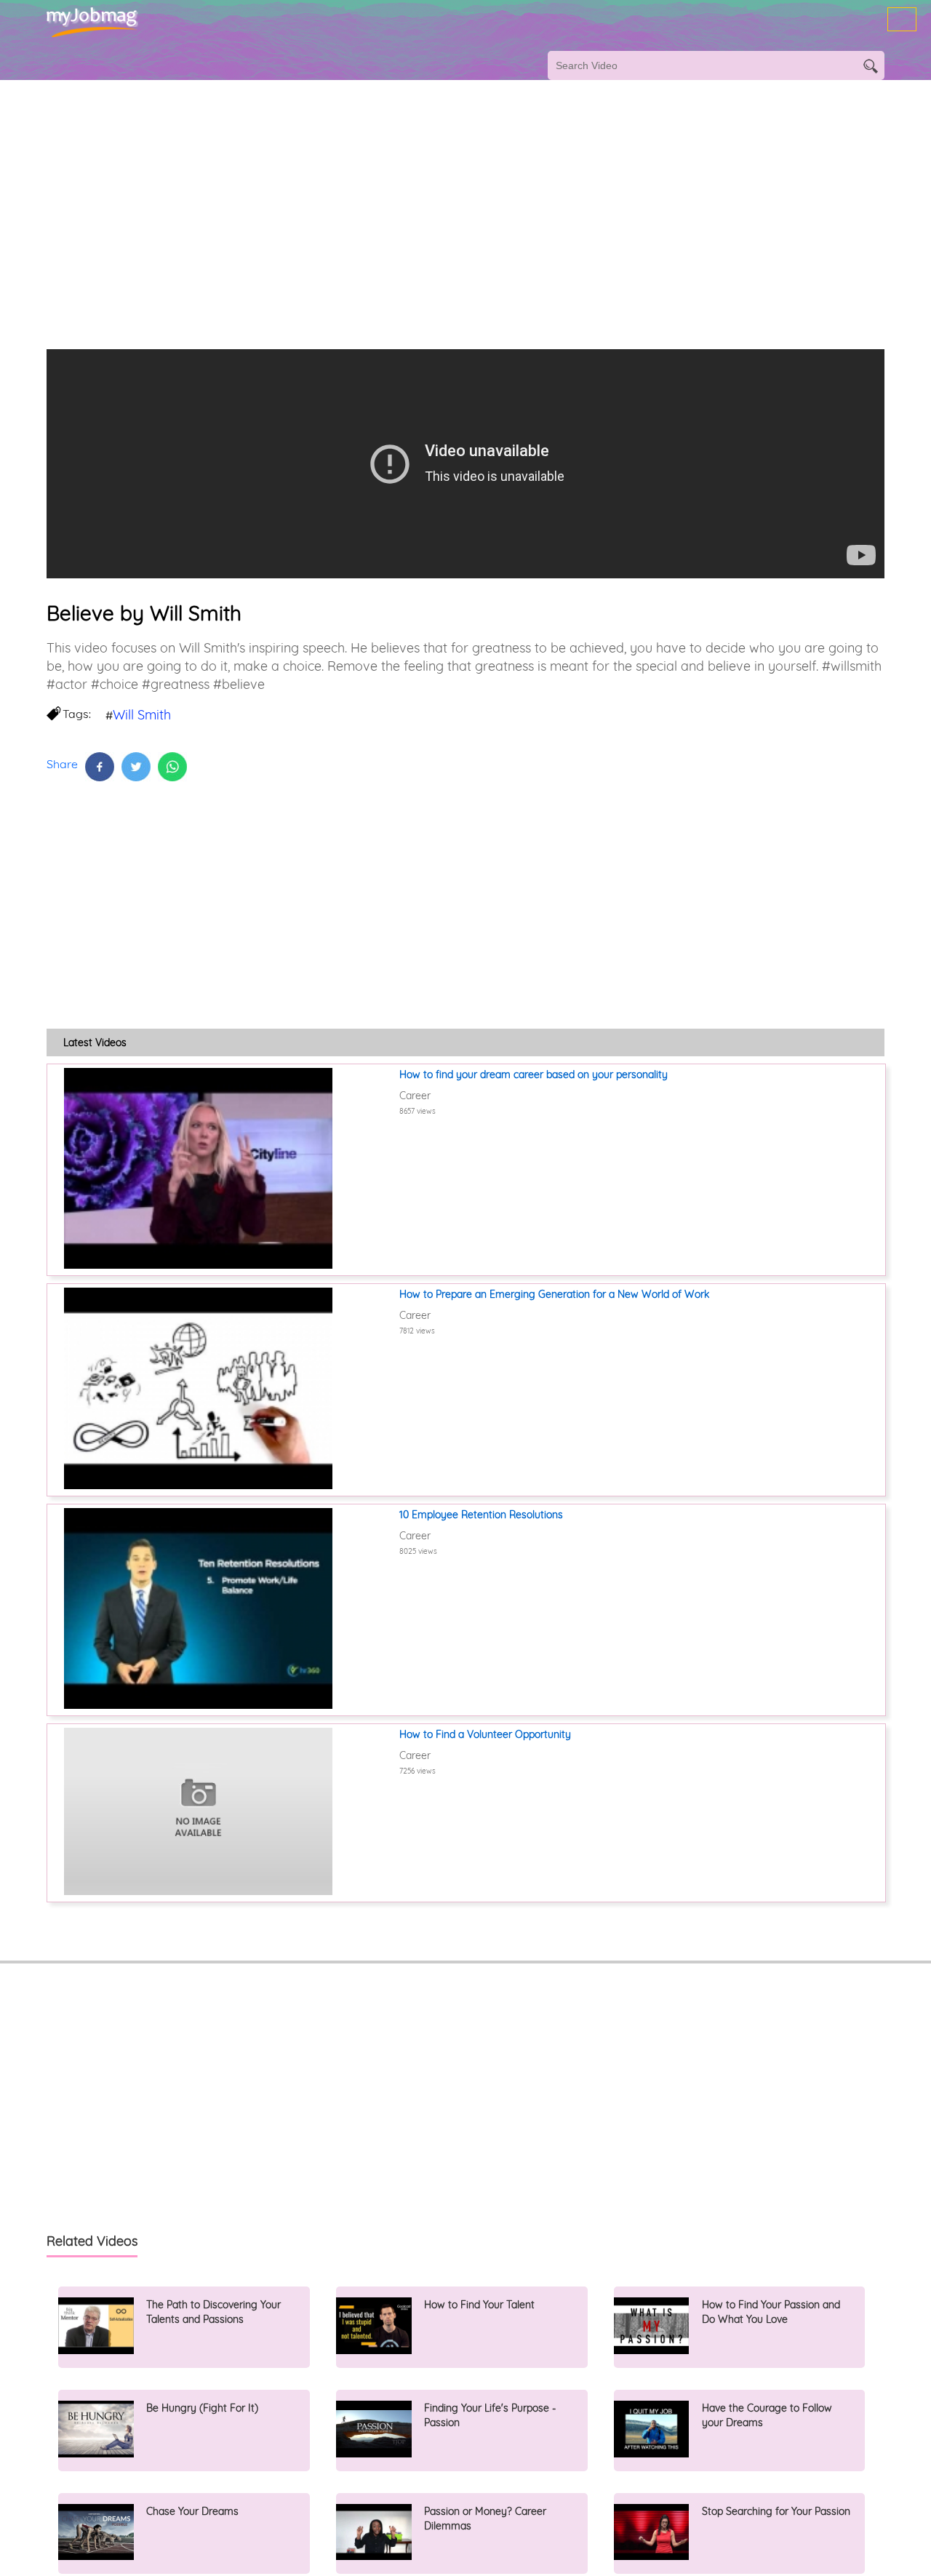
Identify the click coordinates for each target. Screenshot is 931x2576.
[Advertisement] (436, 196)
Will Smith (142, 715)
